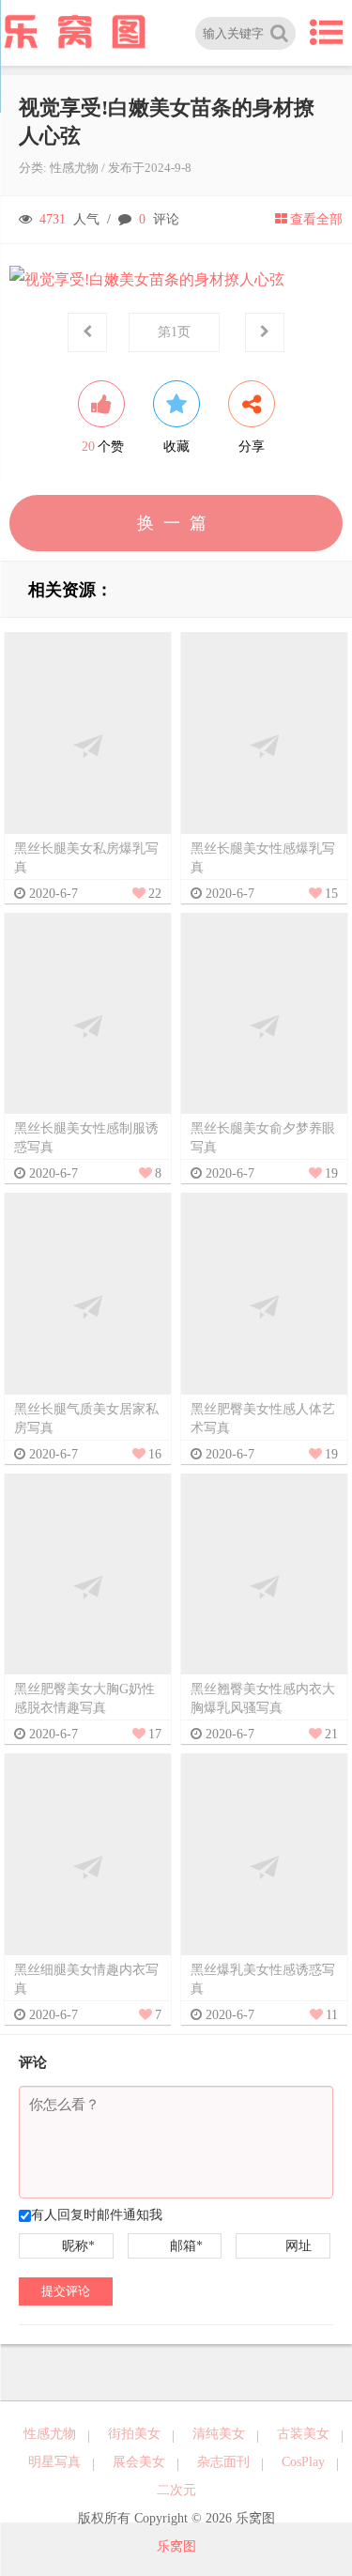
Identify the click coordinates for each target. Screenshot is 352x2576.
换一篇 (176, 523)
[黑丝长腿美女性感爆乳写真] (264, 745)
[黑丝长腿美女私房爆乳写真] (88, 745)
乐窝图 (176, 2546)
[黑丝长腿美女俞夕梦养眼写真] (264, 1025)
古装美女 (303, 2434)
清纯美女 (219, 2434)
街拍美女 (134, 2434)
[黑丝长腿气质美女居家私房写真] (88, 1306)
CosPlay (303, 2462)
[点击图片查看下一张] (176, 280)
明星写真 (54, 2462)
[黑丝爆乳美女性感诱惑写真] (264, 1866)
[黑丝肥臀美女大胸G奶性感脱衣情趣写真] (88, 1586)
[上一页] (87, 332)
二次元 (176, 2490)
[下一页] (265, 332)
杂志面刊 (223, 2462)
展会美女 (139, 2462)
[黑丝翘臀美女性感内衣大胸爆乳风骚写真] (264, 1586)
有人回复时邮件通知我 (97, 2215)
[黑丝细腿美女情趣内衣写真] (88, 1866)
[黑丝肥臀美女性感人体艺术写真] (264, 1306)
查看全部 (316, 219)
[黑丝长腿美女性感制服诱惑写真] (88, 1025)
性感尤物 (74, 168)
